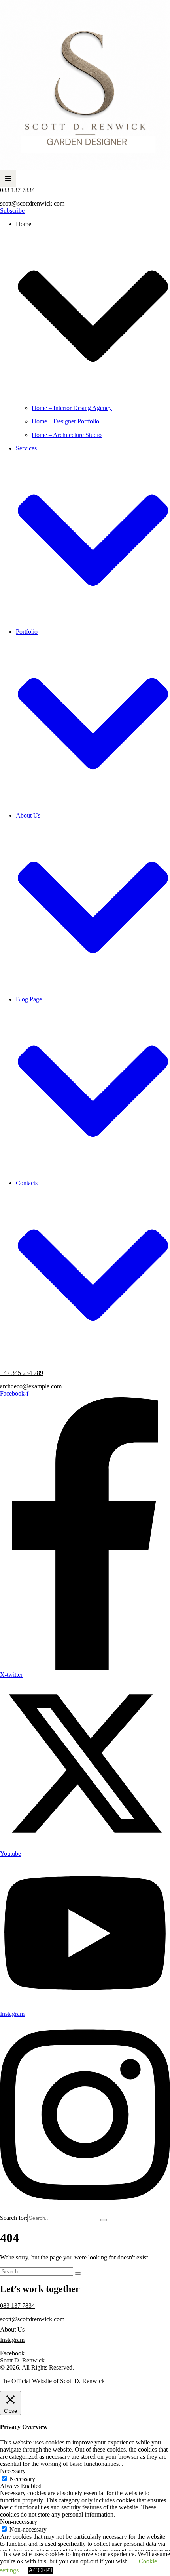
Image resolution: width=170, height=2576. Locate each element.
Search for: (14, 2218)
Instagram (12, 2340)
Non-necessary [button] (19, 2522)
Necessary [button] (13, 2471)
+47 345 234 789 (22, 1373)
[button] (8, 178)
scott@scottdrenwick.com (32, 203)
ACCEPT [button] (41, 2570)
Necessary (22, 2479)
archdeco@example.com (31, 1386)
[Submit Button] (104, 2220)
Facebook (12, 2353)
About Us (12, 2329)
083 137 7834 (17, 190)
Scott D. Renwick (22, 2360)
